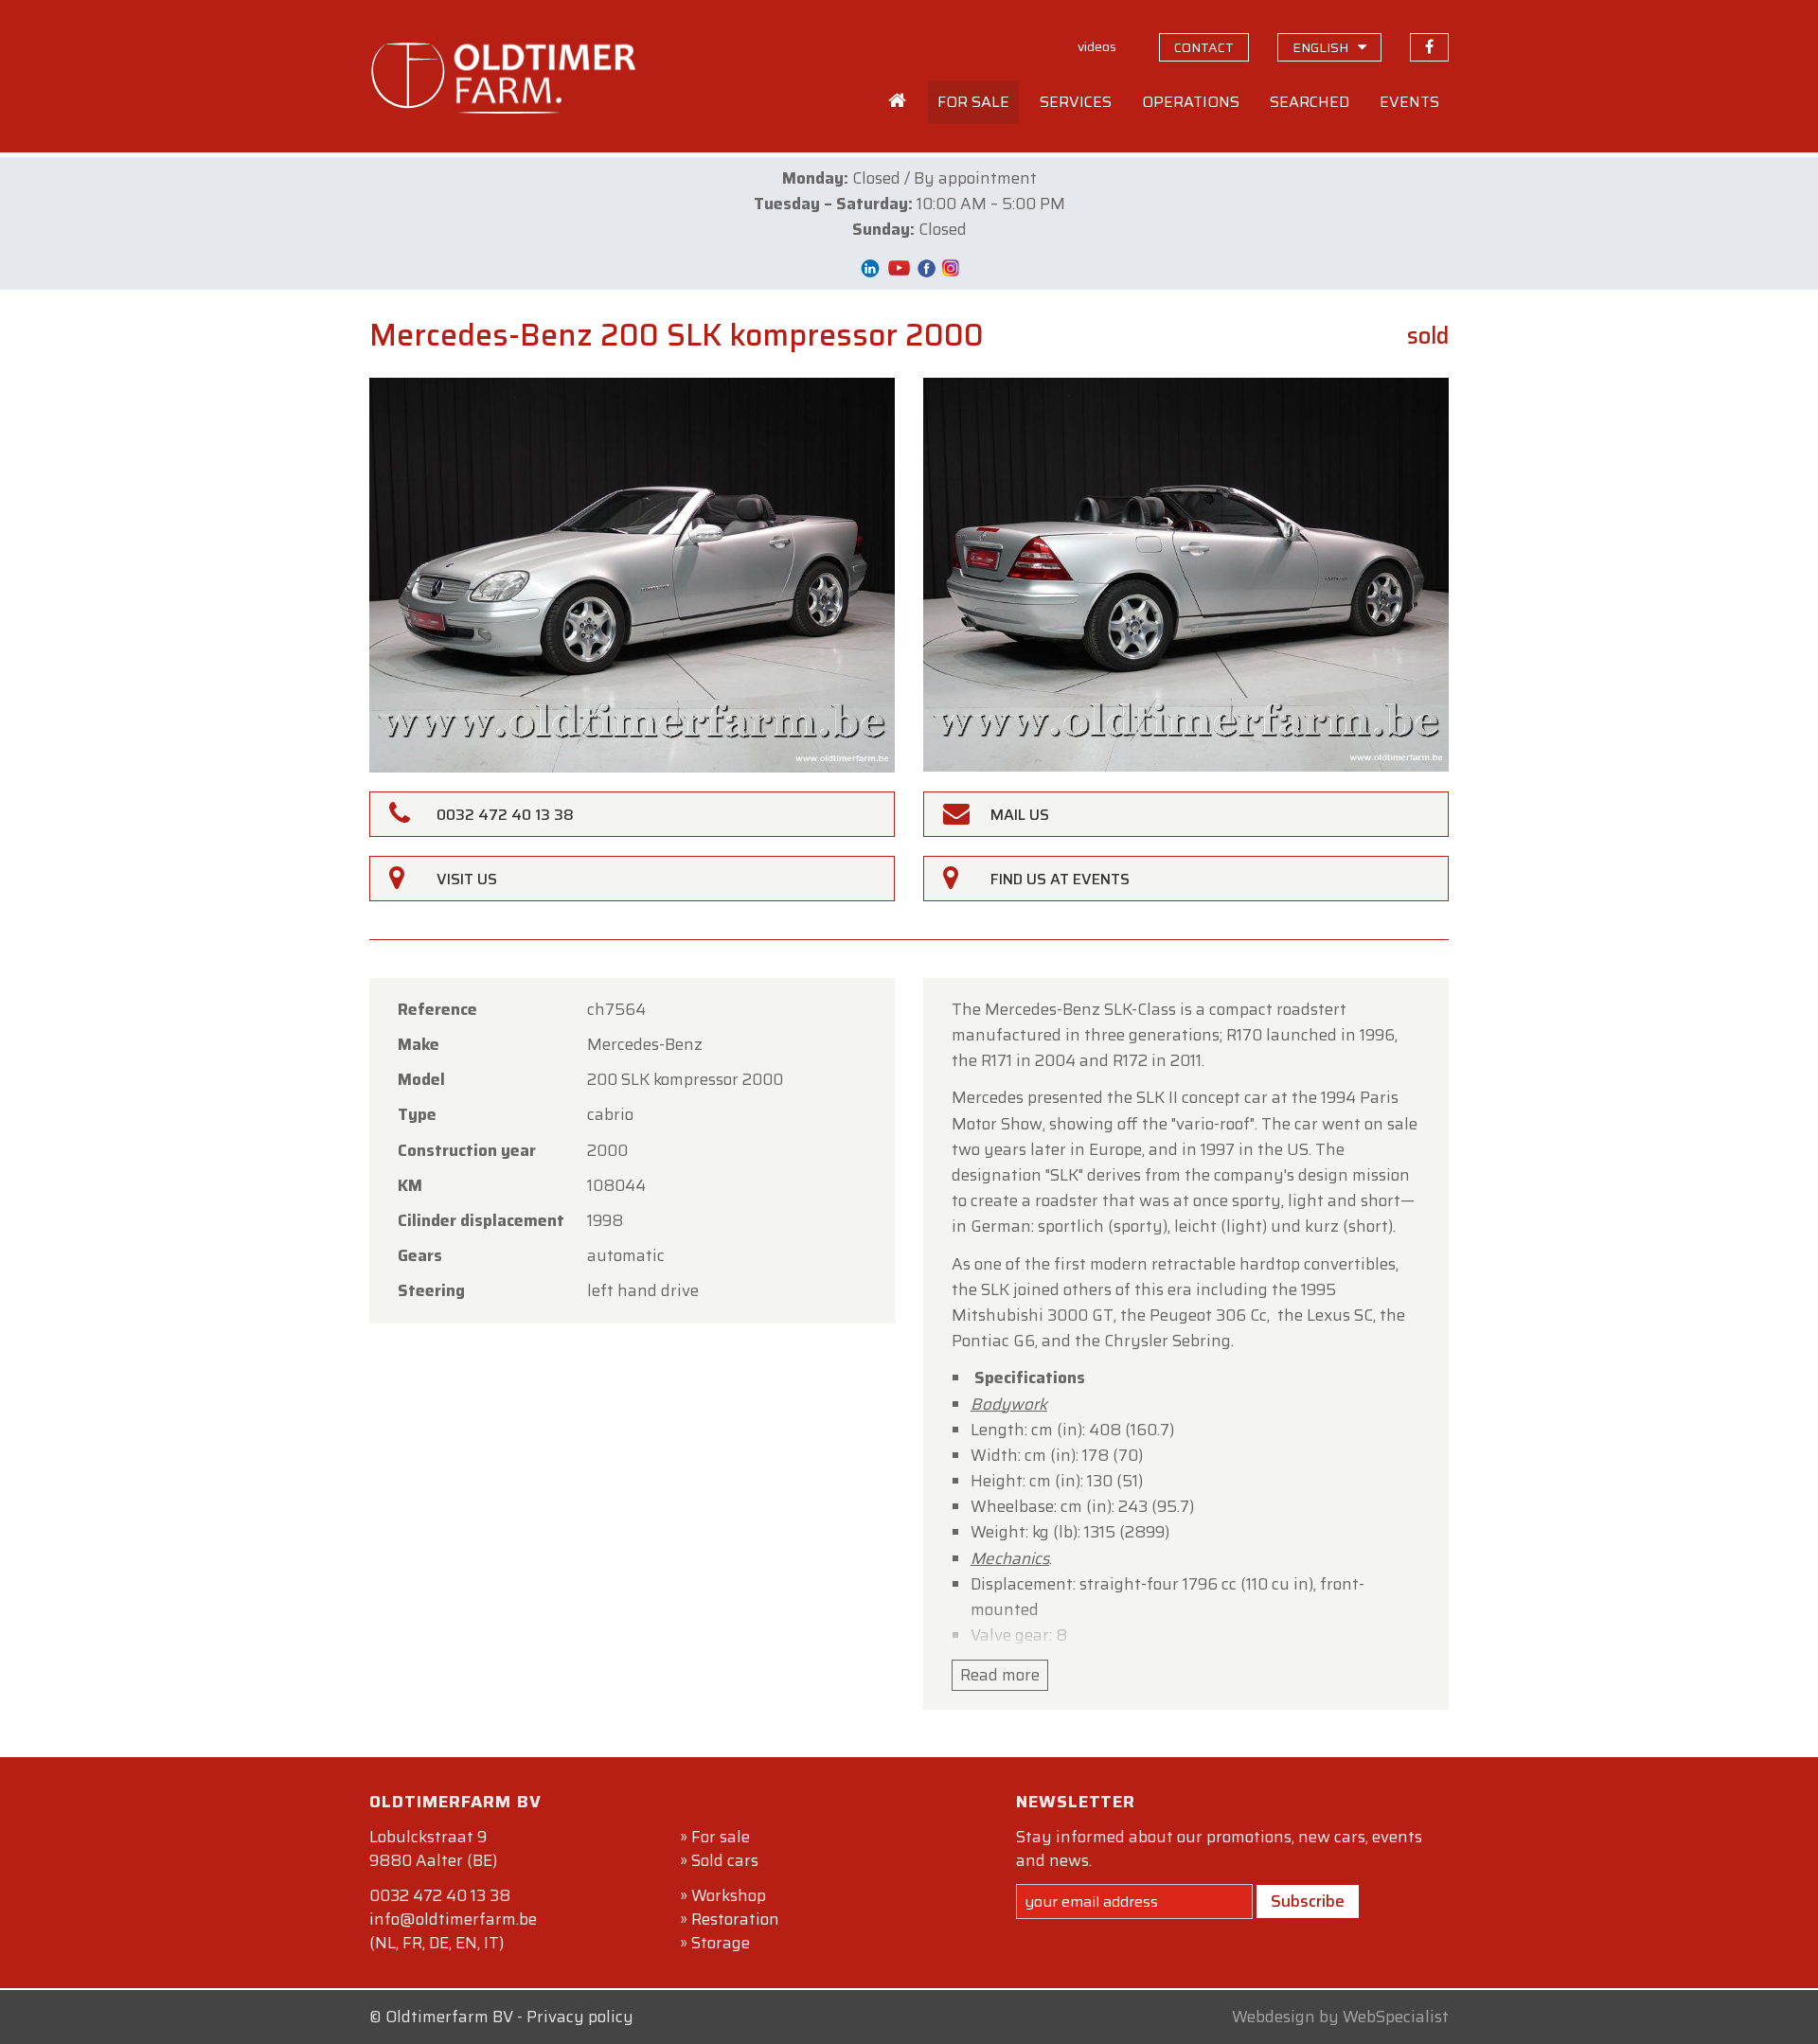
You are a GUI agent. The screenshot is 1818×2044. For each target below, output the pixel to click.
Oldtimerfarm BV (449, 2017)
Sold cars (725, 1860)
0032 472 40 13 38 (440, 1895)
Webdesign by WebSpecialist (1340, 2017)
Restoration (735, 1919)
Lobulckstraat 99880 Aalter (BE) (433, 1848)
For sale (721, 1837)
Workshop (729, 1895)
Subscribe (1308, 1901)
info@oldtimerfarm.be (453, 1919)
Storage (721, 1943)
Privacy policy (580, 2017)
